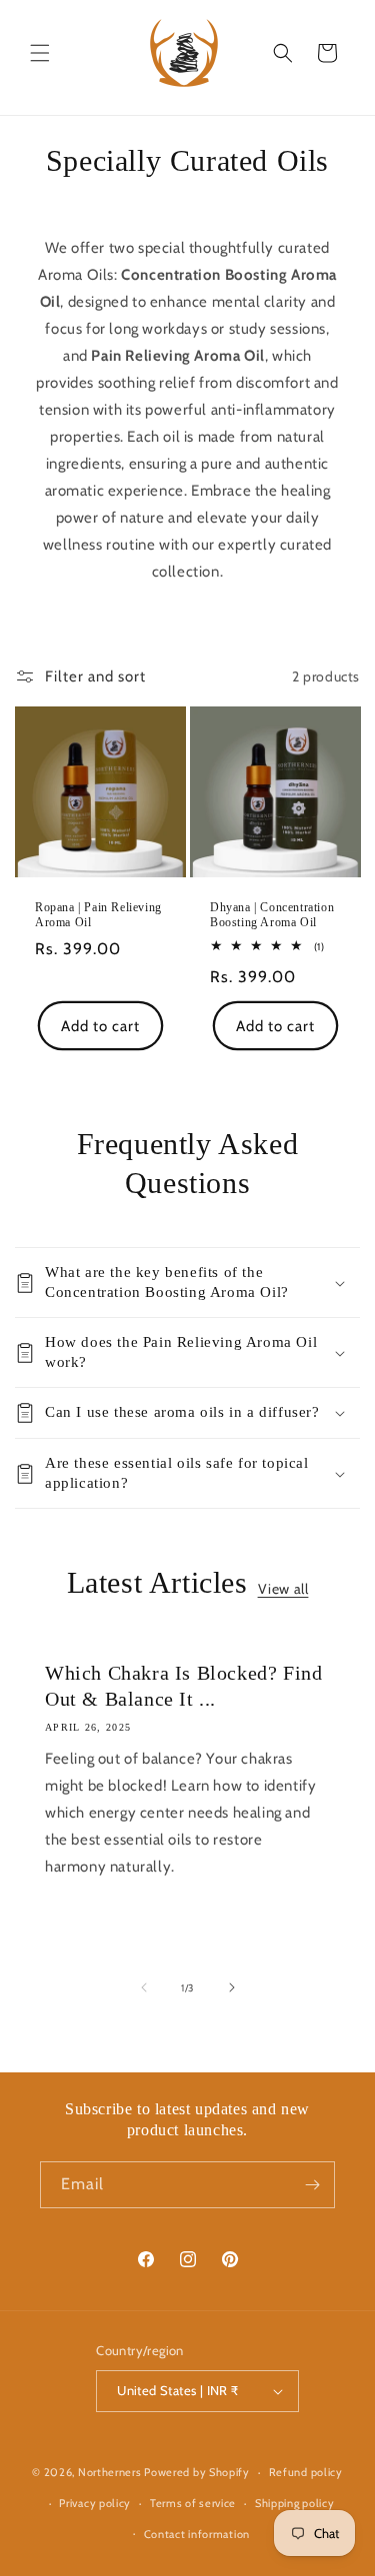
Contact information (197, 2534)
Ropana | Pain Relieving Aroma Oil (98, 915)
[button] (40, 53)
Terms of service (193, 2503)
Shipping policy (295, 2503)
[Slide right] (232, 1987)
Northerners (110, 2472)
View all (283, 1589)
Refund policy (306, 2472)
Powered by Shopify (197, 2472)
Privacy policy (95, 2503)
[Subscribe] (312, 2185)
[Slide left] (144, 1987)
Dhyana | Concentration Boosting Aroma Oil (272, 915)
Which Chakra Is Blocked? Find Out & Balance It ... (183, 1686)
